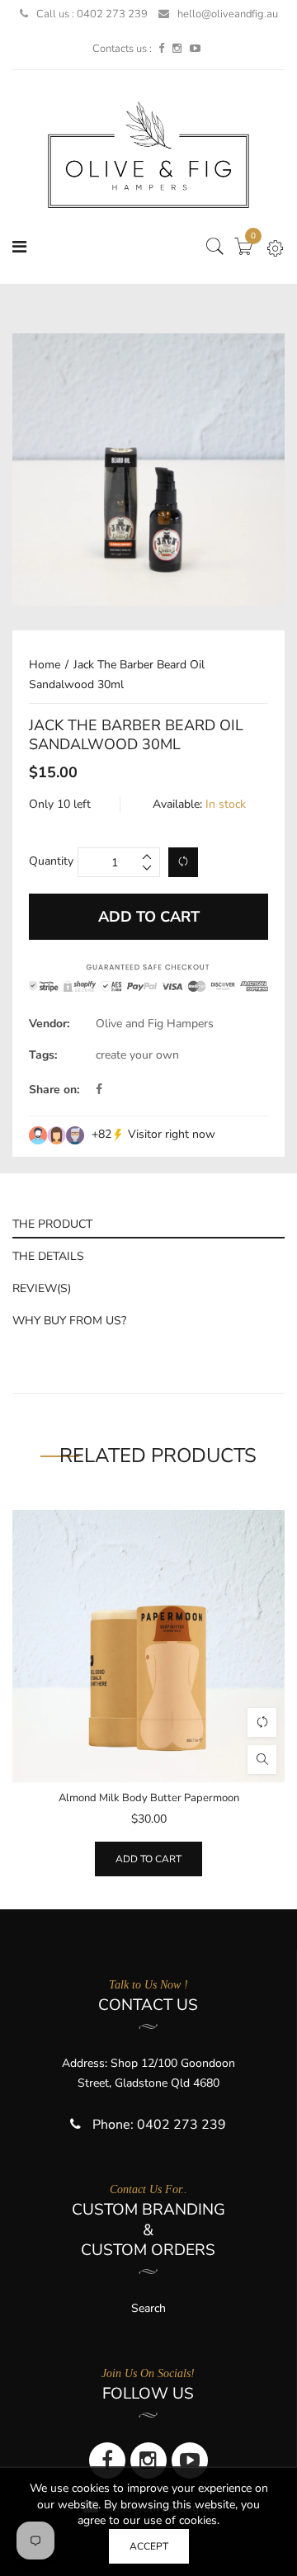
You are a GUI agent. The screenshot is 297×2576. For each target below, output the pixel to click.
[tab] (148, 1222)
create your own (137, 1055)
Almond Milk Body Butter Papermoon (149, 1798)
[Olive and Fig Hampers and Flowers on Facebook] (161, 49)
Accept (149, 2546)
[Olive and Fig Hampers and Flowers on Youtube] (195, 49)
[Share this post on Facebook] (99, 1090)
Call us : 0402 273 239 (92, 14)
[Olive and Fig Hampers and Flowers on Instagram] (177, 49)
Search (148, 2308)
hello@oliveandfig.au (228, 14)
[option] (148, 469)
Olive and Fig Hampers (155, 1024)
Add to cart (148, 1859)
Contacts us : (122, 49)
